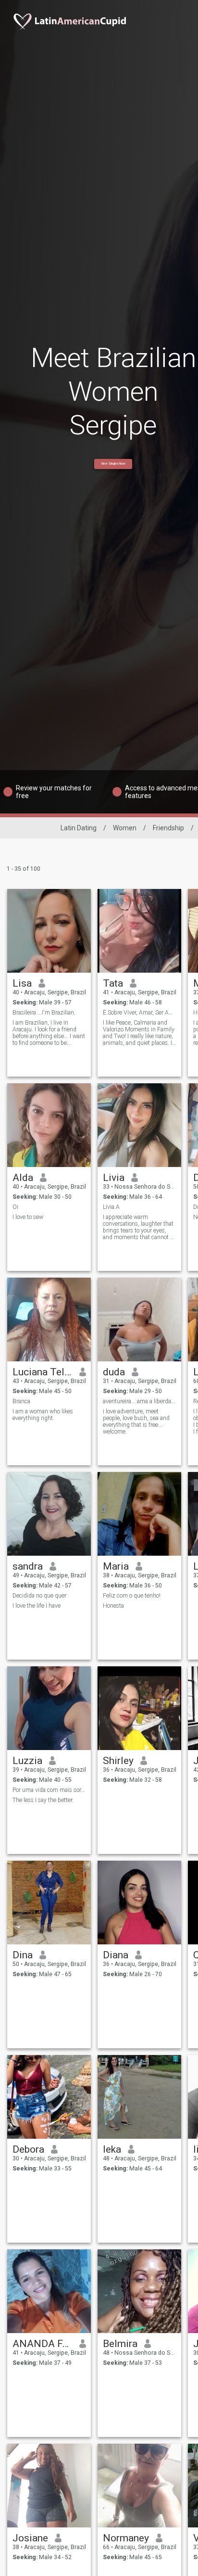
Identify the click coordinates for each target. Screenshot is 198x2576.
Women (125, 828)
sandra (28, 1566)
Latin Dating (79, 828)
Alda (23, 1178)
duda (114, 1372)
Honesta (113, 1606)
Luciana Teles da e (43, 1372)
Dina (23, 1955)
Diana (116, 1955)
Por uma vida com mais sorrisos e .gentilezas (49, 1790)
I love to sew (28, 1217)
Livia (114, 1178)
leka (112, 2149)
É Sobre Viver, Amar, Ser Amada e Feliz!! (140, 1013)
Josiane (30, 2538)
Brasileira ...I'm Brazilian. (44, 1013)
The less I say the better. (43, 1800)
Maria (116, 1566)
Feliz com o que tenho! (132, 1596)
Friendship (168, 828)
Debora (28, 2149)
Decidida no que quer (39, 1596)
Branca (21, 1401)
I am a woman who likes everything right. (43, 1415)
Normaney (126, 2538)
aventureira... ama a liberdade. (140, 1401)
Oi (15, 1207)
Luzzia (27, 1761)
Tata (113, 983)
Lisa (22, 983)
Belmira (120, 2344)
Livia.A (111, 1207)
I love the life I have (37, 1606)
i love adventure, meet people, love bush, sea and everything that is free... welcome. (136, 1421)
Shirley (118, 1761)
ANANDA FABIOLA (43, 2344)
